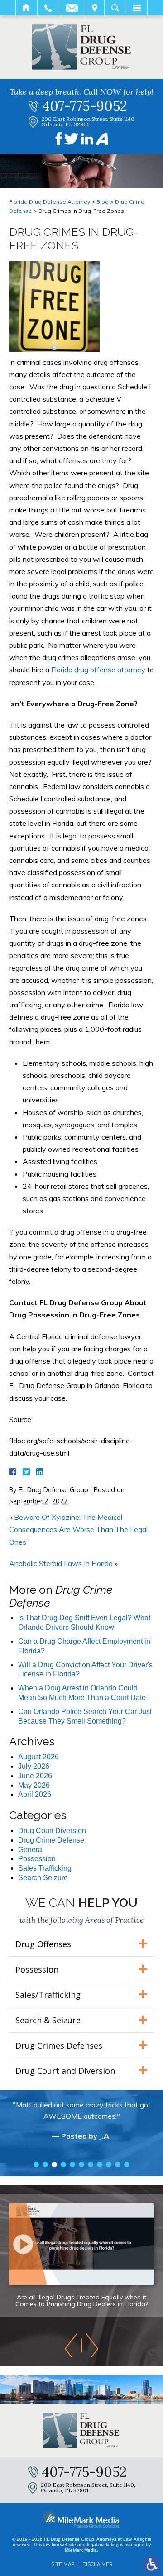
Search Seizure (43, 1878)
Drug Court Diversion (52, 1831)
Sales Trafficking (45, 1868)
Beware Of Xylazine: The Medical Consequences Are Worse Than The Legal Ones (78, 1529)
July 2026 (34, 1766)
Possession (37, 1859)
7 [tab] (91, 2164)
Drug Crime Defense (51, 1840)
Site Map (63, 2564)
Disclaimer (97, 2564)
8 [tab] (100, 2164)
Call (48, 8)
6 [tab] (81, 2164)
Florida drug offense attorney (98, 670)
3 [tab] (54, 2164)
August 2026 (38, 1757)
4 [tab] (63, 2164)
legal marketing (103, 2545)
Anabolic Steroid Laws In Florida (61, 1563)
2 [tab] (45, 2164)
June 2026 (35, 1776)
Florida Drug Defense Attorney (50, 202)
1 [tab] (36, 2164)
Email (72, 8)
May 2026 (34, 1785)
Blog (103, 202)
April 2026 (35, 1794)
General (31, 1850)
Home (26, 8)
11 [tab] (127, 2164)
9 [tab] (109, 2164)
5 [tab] (72, 2164)
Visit (95, 8)
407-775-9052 (85, 106)
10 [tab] (118, 2164)
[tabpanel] (81, 2125)
